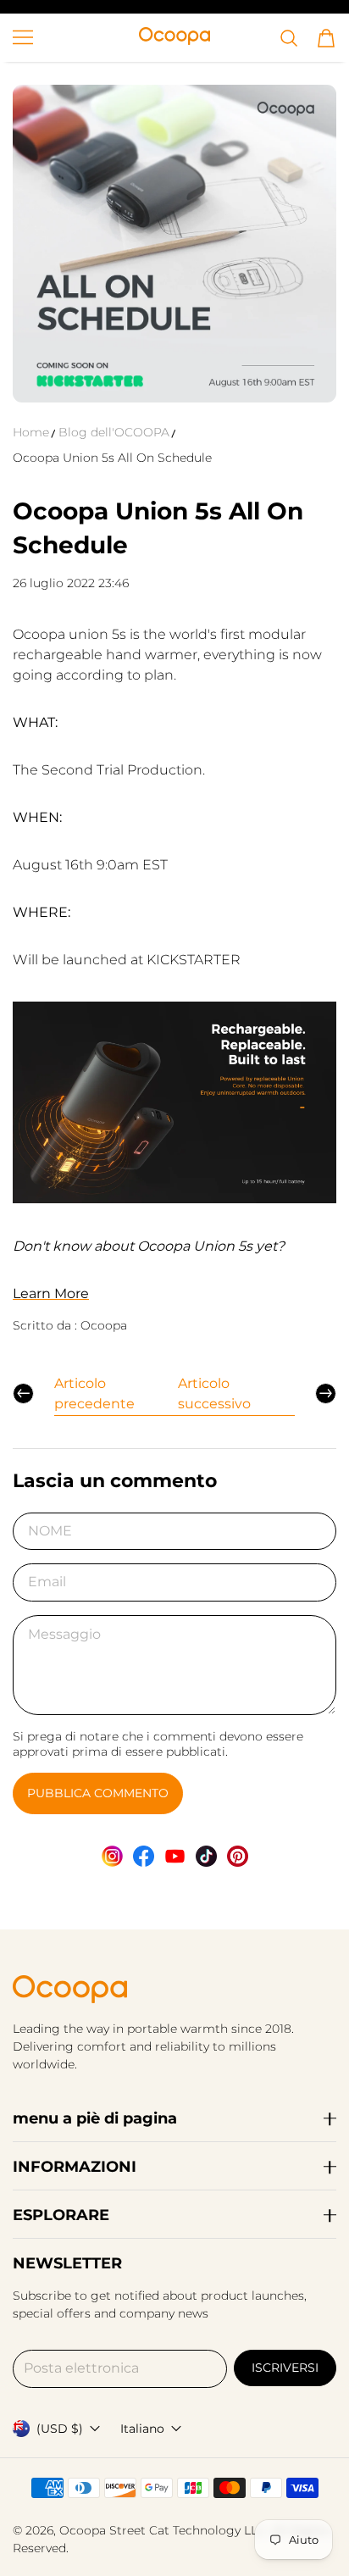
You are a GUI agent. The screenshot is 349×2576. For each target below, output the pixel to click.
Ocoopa (83, 2530)
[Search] (289, 38)
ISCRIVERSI (285, 2368)
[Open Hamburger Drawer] (23, 37)
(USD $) (60, 2429)
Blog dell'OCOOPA (114, 432)
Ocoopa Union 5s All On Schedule (112, 458)
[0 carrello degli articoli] (326, 38)
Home (31, 432)
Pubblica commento (98, 1793)
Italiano (142, 2429)
